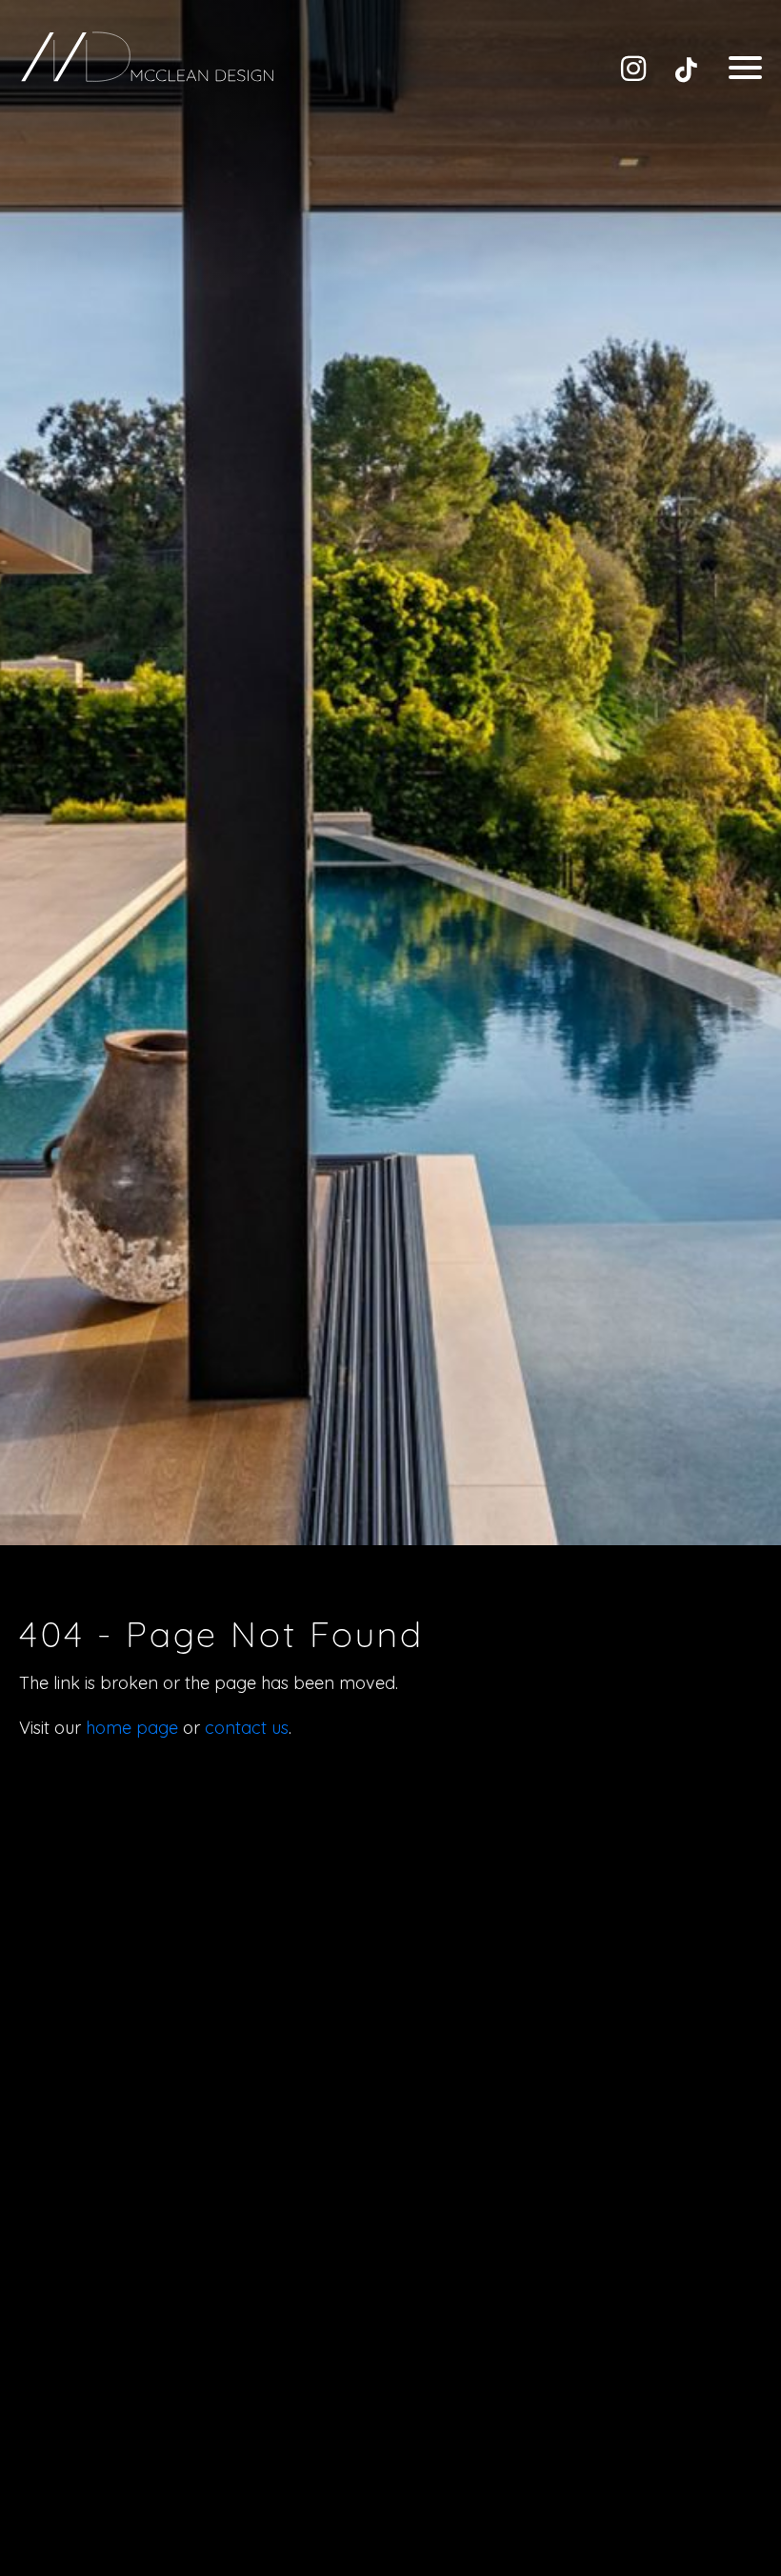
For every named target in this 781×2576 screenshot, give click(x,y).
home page (132, 1728)
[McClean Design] (148, 57)
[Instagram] (633, 69)
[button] (745, 67)
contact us (247, 1728)
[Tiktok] (686, 69)
